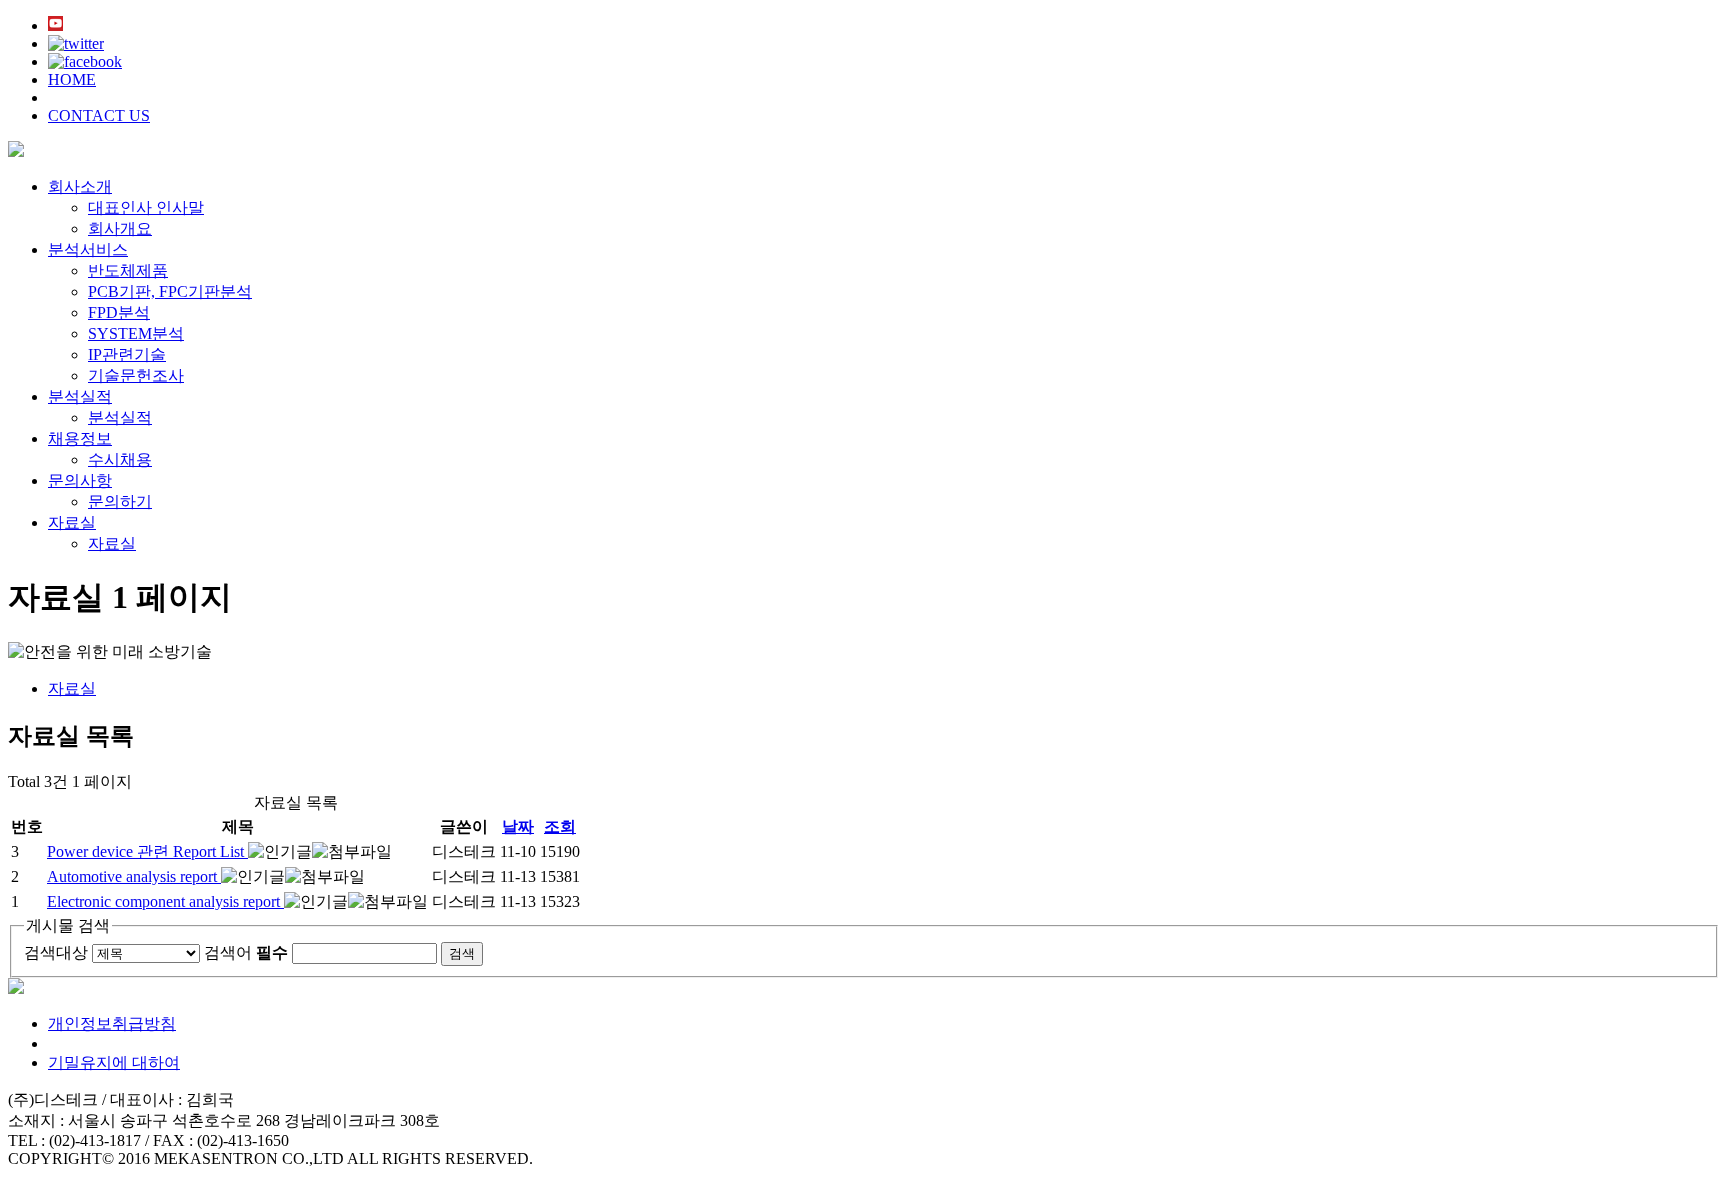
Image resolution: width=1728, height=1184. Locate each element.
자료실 (72, 522)
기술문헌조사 (136, 375)
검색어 (246, 952)
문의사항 (80, 480)
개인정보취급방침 (112, 1023)
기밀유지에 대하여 (114, 1062)
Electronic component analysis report (165, 901)
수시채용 (120, 459)
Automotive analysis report (134, 876)
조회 (560, 826)
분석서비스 (88, 249)
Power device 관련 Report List (147, 851)
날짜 (518, 826)
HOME (72, 79)
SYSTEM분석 (136, 333)
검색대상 (56, 952)
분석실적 (80, 396)
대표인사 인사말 (146, 207)
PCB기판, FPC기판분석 (170, 291)
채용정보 (80, 438)
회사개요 (120, 228)
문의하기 (120, 501)
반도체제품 (128, 270)
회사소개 (80, 186)
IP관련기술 (127, 354)
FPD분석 (119, 312)
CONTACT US (99, 115)
